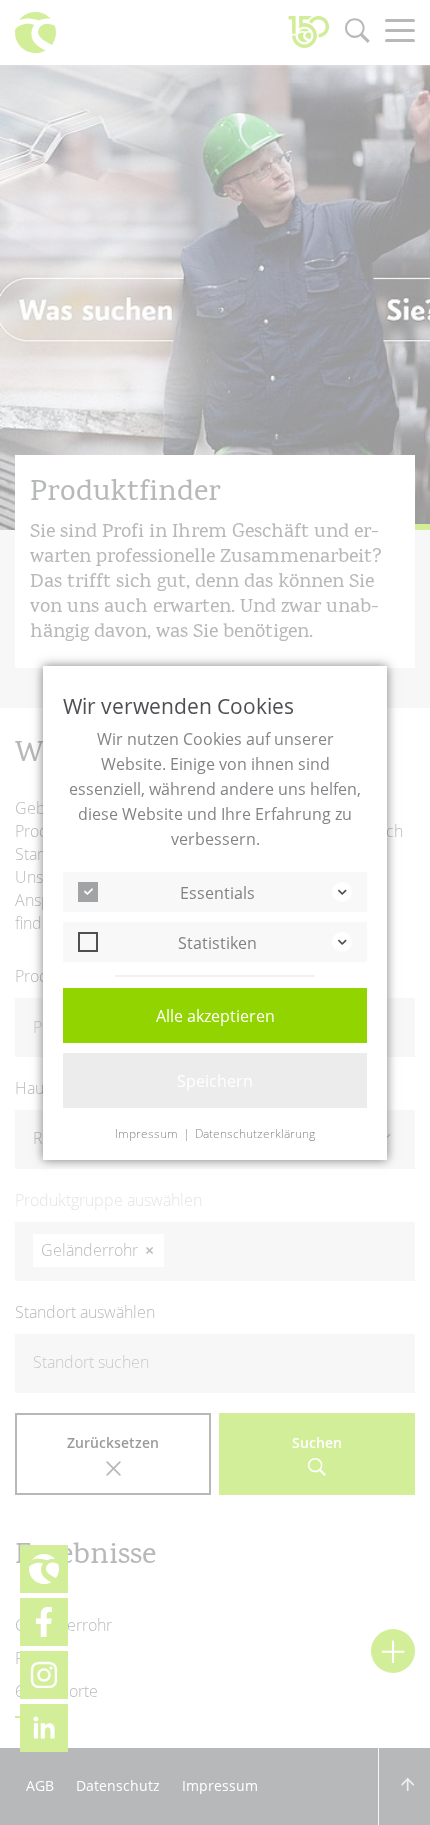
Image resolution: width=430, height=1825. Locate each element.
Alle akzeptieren (215, 1016)
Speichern (215, 1081)
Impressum (146, 1134)
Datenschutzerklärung (255, 1134)
